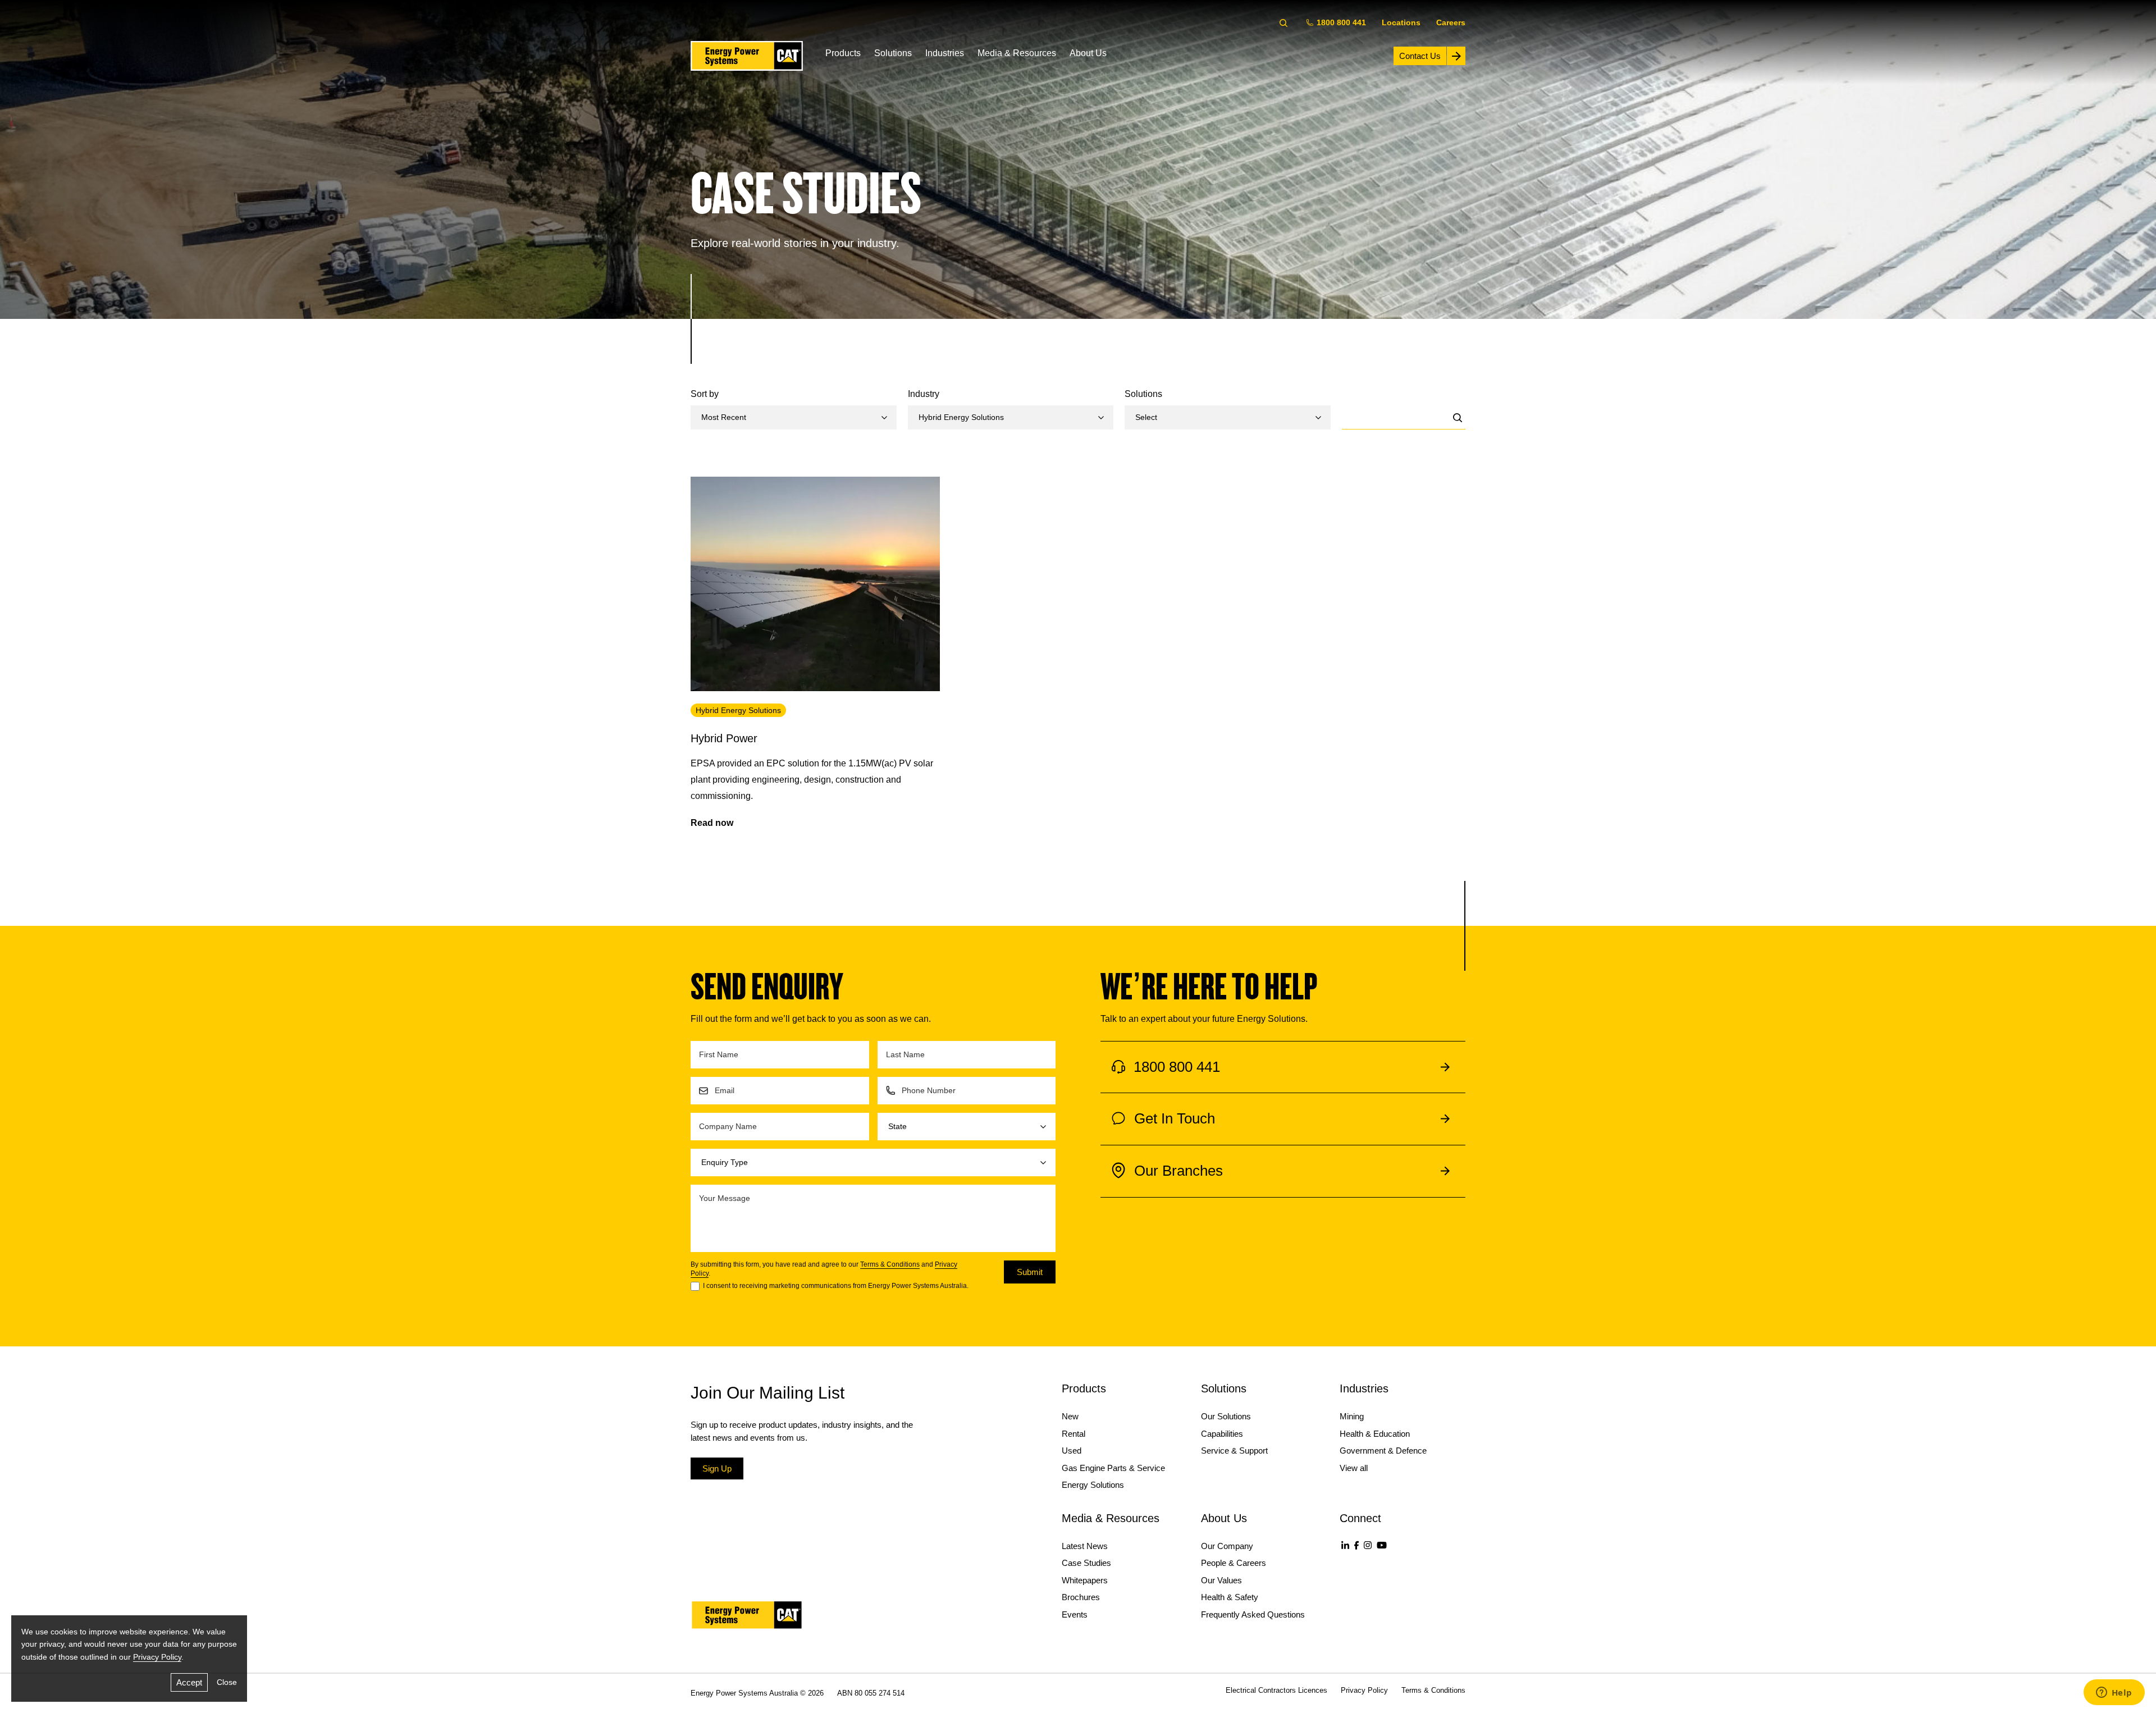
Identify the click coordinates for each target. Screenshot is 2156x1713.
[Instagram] (1368, 1545)
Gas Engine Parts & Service (1113, 1468)
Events (1075, 1614)
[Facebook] (1356, 1545)
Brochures (1081, 1597)
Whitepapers (1085, 1580)
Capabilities (1222, 1434)
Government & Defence (1383, 1451)
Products (843, 53)
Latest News (1085, 1546)
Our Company (1227, 1546)
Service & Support (1234, 1451)
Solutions (893, 53)
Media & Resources (1017, 53)
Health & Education (1375, 1434)
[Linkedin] (1345, 1545)
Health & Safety (1230, 1597)
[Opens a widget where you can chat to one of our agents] (2114, 1693)
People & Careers (1234, 1563)
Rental (1074, 1434)
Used (1072, 1451)
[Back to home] (747, 56)
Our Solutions (1226, 1416)
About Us (1088, 53)
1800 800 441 (1341, 22)
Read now (712, 823)
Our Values (1221, 1580)
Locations (1401, 22)
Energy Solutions (1093, 1485)
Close (227, 1682)
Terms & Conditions (890, 1264)
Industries (945, 53)
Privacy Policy (157, 1657)
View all (1354, 1468)
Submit (1030, 1272)
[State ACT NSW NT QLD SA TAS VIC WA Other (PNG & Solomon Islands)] (967, 1127)
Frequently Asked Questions (1253, 1614)
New (1070, 1416)
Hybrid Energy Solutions (738, 710)
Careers (1451, 22)
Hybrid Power (724, 738)
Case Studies (1086, 1563)
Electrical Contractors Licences (1276, 1690)
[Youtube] (1382, 1545)
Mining (1352, 1416)
